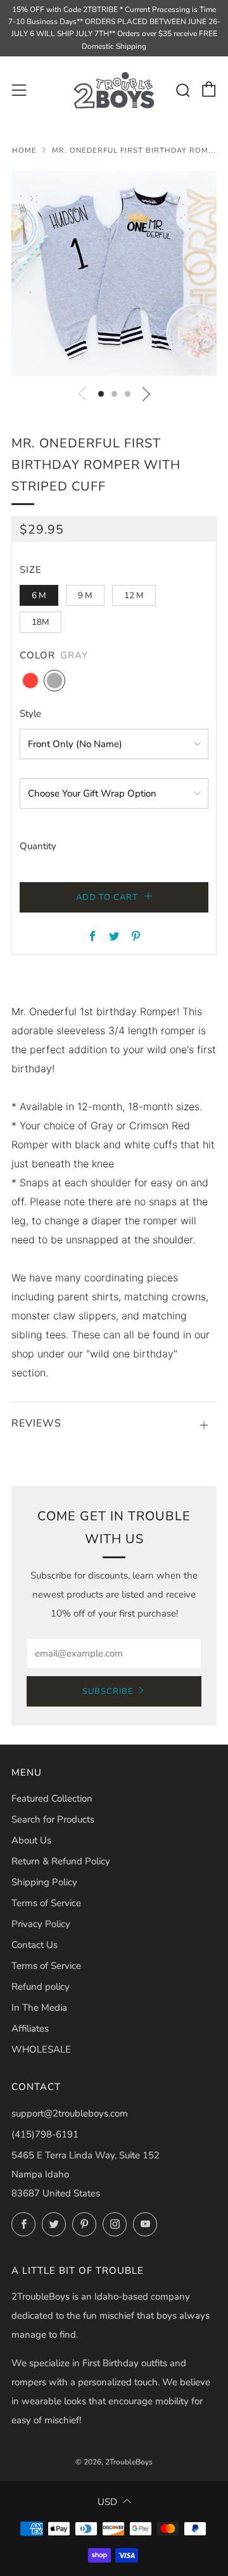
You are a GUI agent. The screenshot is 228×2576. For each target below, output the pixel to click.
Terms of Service (46, 1903)
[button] (101, 394)
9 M (85, 595)
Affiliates (30, 2028)
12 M (134, 595)
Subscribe (108, 1691)
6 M (39, 595)
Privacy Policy (41, 1924)
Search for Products (53, 1819)
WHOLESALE (41, 2049)
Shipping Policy (44, 1882)
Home (24, 151)
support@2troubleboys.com (70, 2113)
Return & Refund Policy (61, 1861)
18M (41, 622)
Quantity (38, 846)
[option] (114, 273)
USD (107, 2502)
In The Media (39, 2008)
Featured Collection (52, 1798)
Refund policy (41, 1987)
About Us (31, 1840)
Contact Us (35, 1945)
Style (30, 714)
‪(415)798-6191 (45, 2134)
